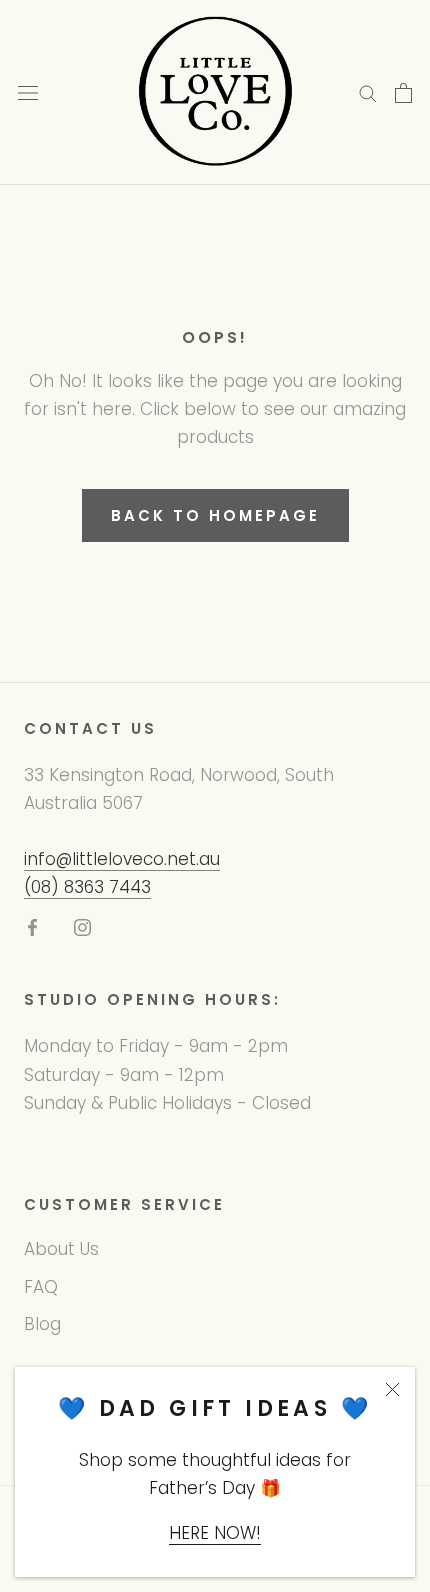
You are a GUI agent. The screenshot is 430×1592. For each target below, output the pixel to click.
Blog (42, 1324)
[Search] (368, 93)
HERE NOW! (215, 1533)
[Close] (392, 1389)
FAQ (41, 1287)
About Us (61, 1249)
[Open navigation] (28, 92)
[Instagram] (82, 926)
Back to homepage (215, 515)
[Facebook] (32, 926)
